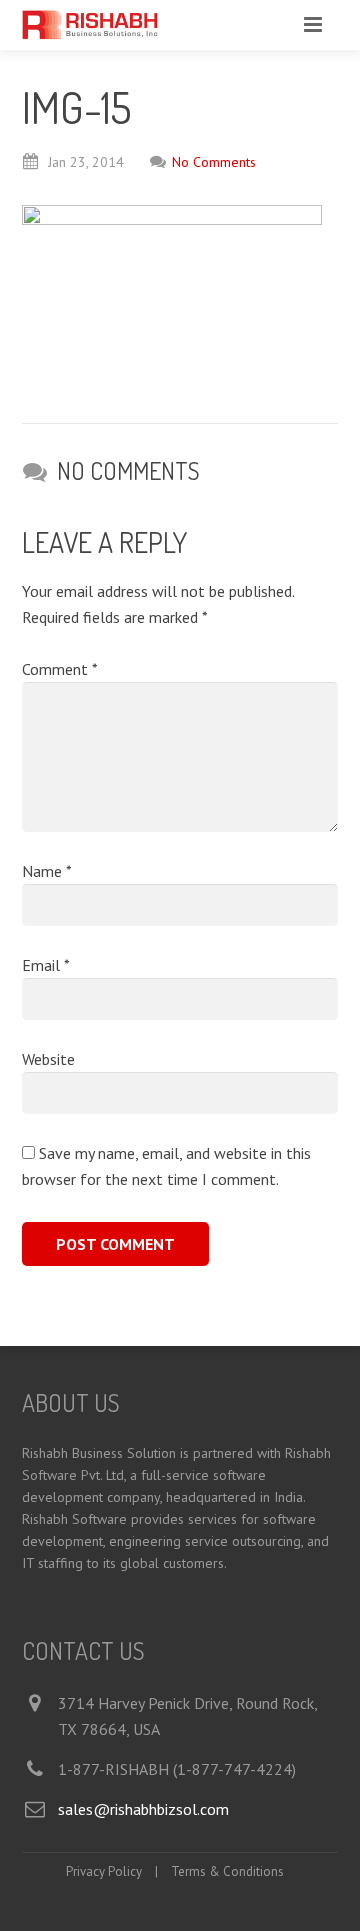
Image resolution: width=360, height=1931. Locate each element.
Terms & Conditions (227, 1871)
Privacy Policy (104, 1871)
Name (46, 871)
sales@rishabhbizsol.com (143, 1809)
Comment (59, 669)
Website (48, 1059)
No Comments (214, 162)
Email (45, 965)
